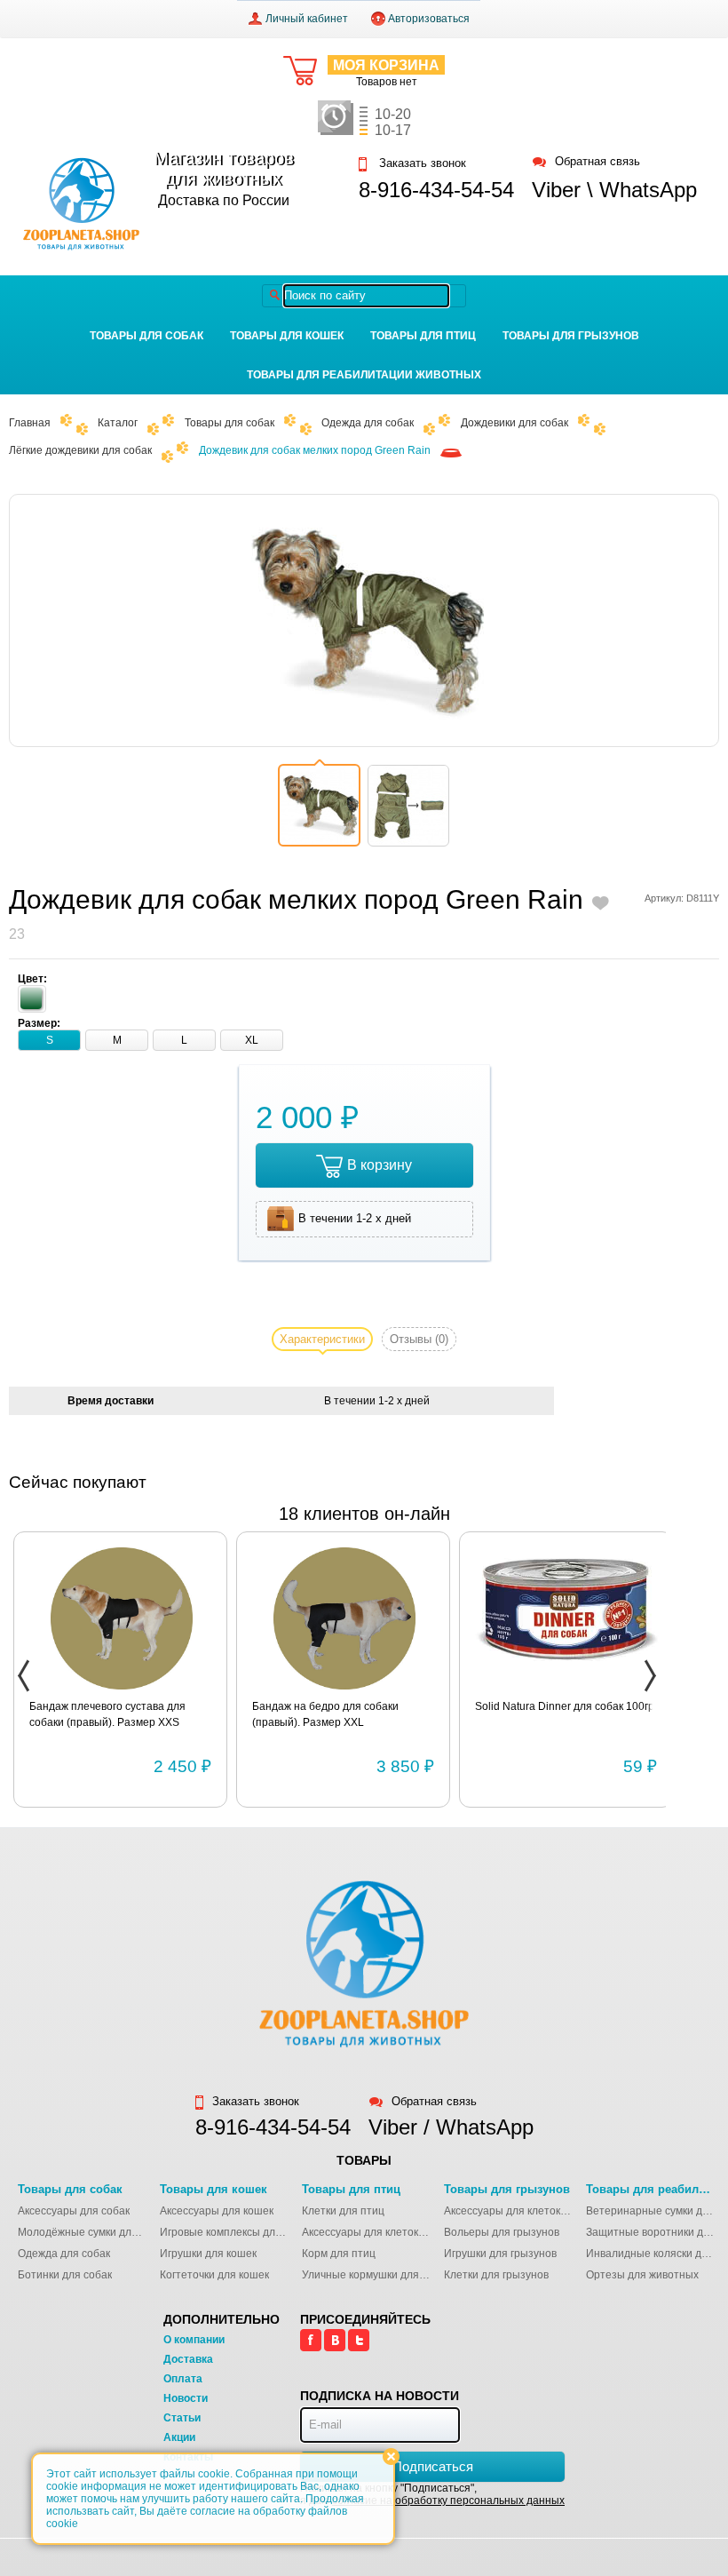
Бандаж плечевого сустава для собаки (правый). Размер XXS (107, 1714)
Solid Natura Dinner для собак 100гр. (566, 1706)
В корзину (380, 1165)
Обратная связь (597, 162)
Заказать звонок (421, 163)
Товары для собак (146, 336)
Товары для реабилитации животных (364, 375)
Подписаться (433, 2466)
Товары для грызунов (571, 336)
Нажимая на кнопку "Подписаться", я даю (432, 2494)
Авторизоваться (429, 19)
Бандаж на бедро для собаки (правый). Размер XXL (325, 1714)
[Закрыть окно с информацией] (391, 2457)
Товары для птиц (423, 336)
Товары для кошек (287, 336)
